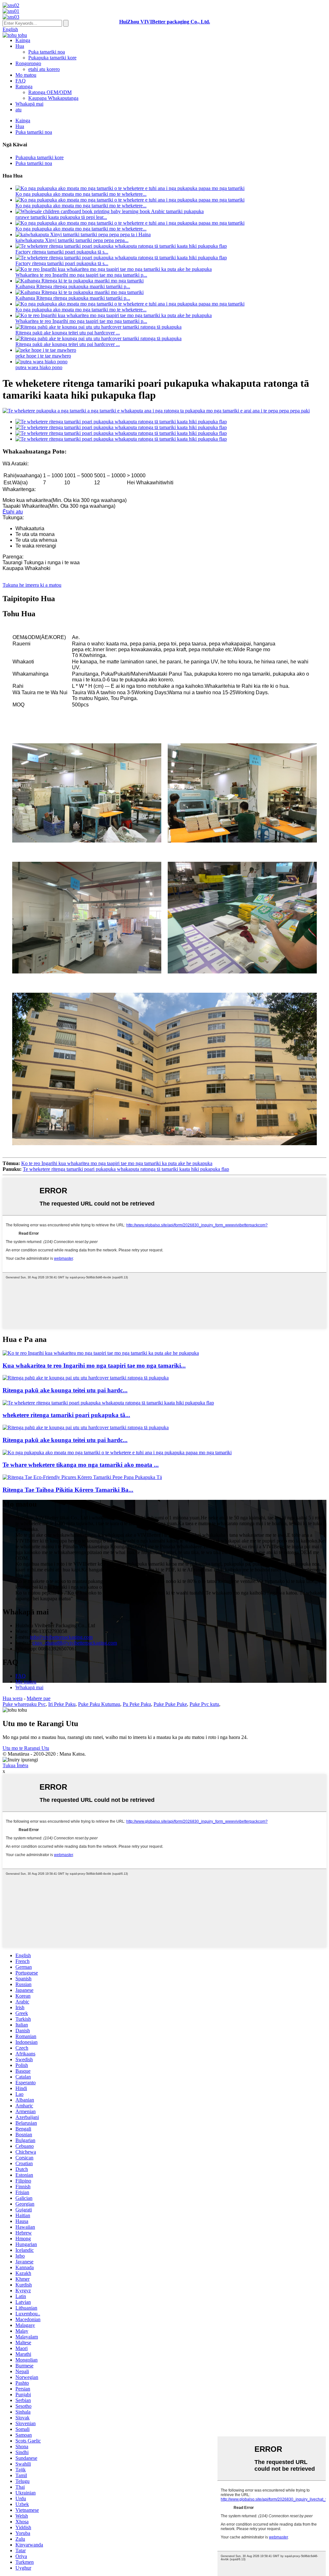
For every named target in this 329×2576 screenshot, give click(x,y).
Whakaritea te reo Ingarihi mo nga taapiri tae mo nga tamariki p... (81, 275)
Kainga (23, 40)
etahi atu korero (44, 69)
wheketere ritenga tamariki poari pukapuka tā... (66, 1415)
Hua (20, 46)
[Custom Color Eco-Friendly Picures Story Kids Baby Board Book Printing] (82, 1477)
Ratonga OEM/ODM (50, 92)
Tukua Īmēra (15, 1765)
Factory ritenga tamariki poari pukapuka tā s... (62, 252)
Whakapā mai (29, 104)
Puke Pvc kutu (204, 1704)
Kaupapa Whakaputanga (53, 98)
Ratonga (24, 86)
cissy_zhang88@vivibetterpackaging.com (75, 1643)
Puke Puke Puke (170, 1704)
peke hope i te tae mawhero (43, 356)
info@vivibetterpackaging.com (61, 1637)
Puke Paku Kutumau (99, 1704)
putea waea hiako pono (39, 367)
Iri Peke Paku (62, 1704)
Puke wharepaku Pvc (24, 1704)
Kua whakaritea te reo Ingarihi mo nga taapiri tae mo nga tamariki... (94, 1366)
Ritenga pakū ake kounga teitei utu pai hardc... (65, 1390)
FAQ (21, 81)
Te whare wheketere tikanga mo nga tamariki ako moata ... (81, 1465)
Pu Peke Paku (137, 1704)
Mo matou (26, 75)
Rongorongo (28, 63)
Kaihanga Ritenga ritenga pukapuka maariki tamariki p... (73, 286)
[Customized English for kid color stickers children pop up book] (101, 1353)
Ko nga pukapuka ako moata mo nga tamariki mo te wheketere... (81, 194)
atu (18, 110)
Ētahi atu (13, 512)
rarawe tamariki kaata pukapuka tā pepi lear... (61, 217)
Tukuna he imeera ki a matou (32, 585)
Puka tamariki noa (47, 52)
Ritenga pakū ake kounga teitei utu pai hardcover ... (68, 333)
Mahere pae (39, 1698)
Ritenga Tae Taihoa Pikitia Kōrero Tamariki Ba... (68, 1490)
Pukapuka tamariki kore (52, 58)
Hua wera (13, 1698)
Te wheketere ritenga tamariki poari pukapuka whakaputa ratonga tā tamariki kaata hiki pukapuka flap (126, 1169)
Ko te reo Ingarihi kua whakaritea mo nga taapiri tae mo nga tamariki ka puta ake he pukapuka (117, 1163)
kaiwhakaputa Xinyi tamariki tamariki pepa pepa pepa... (72, 240)
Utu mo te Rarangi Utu (26, 1748)
